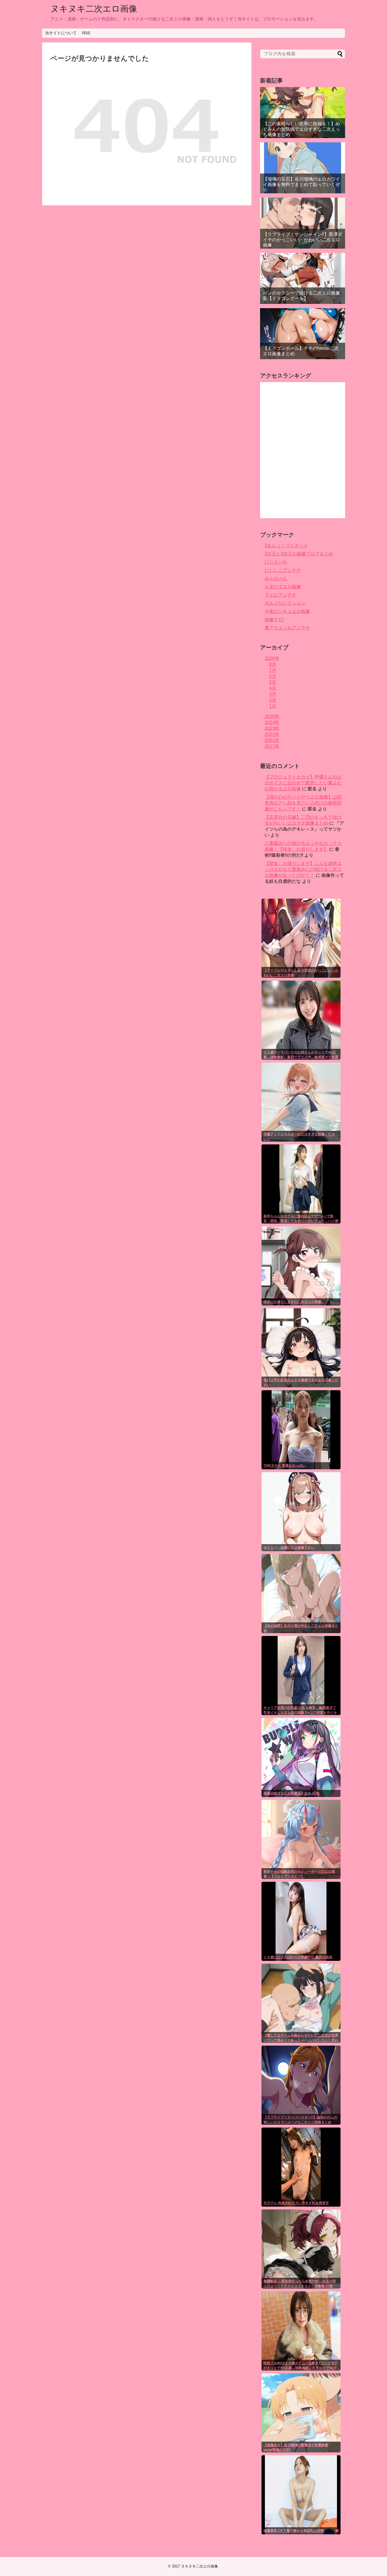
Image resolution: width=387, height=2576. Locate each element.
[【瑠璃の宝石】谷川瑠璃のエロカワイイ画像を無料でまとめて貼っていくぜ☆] (303, 168)
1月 (273, 706)
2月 (273, 700)
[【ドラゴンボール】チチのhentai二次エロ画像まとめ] (303, 334)
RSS (86, 33)
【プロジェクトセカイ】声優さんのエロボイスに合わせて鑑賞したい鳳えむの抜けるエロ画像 (303, 783)
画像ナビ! (274, 620)
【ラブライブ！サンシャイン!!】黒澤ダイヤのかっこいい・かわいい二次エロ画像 (303, 240)
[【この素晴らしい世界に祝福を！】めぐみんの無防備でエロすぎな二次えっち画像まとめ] (303, 113)
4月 (273, 688)
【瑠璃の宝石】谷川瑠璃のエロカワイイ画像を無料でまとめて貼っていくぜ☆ (301, 184)
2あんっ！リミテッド (286, 546)
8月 (273, 664)
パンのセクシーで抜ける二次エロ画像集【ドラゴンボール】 (301, 296)
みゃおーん (276, 578)
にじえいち (276, 562)
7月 (273, 670)
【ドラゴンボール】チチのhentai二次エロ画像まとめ (301, 351)
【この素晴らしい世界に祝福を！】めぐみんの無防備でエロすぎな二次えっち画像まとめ (301, 129)
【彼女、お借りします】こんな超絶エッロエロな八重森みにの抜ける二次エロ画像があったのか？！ (303, 869)
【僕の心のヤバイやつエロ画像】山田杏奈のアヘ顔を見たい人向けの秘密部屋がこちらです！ (303, 803)
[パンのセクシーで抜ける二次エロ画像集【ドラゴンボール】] (303, 278)
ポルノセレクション (285, 603)
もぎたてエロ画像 (283, 587)
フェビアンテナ (280, 595)
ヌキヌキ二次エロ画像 (94, 9)
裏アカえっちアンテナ (287, 628)
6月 (273, 676)
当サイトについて (61, 33)
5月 (273, 682)
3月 (273, 694)
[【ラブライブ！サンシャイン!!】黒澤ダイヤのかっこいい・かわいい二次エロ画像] (303, 223)
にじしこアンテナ (283, 570)
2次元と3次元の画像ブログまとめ (299, 554)
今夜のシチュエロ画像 (287, 611)
